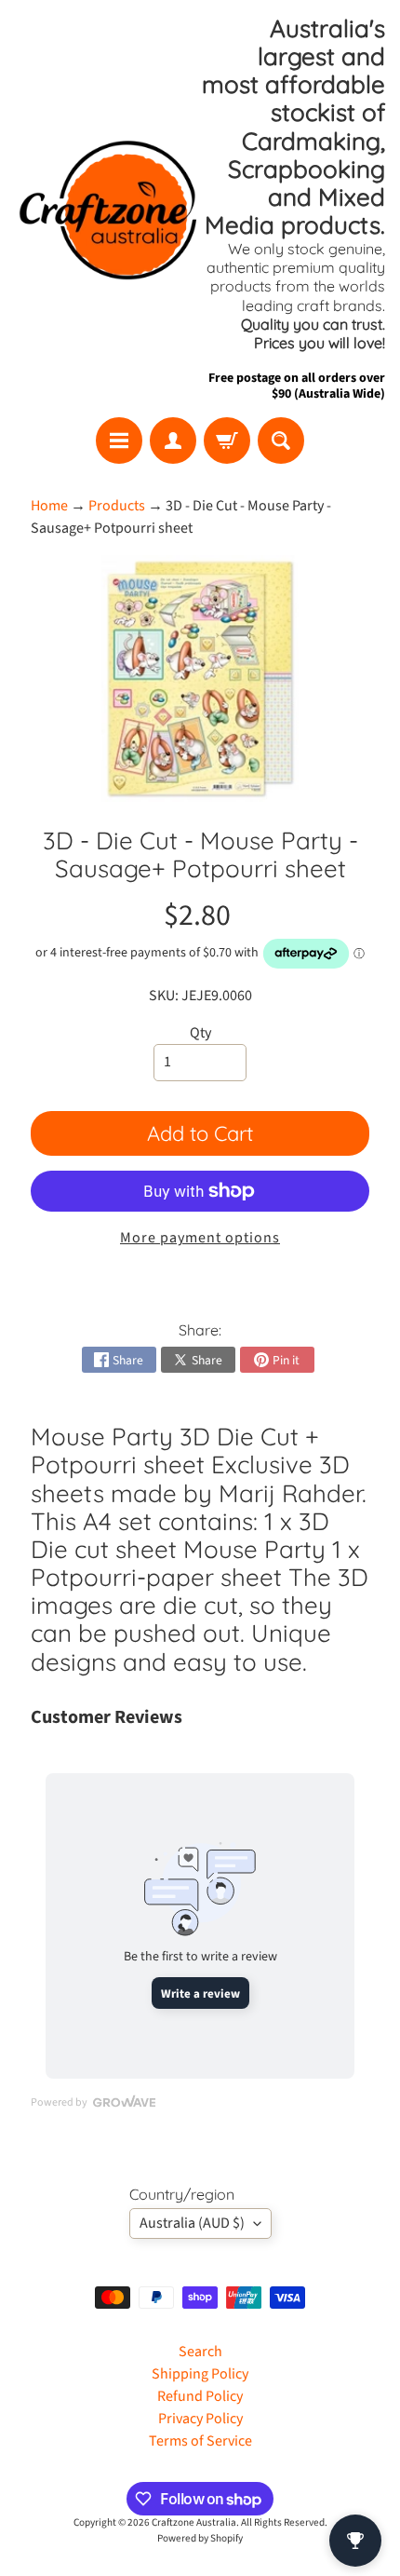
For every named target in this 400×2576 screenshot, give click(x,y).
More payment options (200, 1238)
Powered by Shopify (200, 2538)
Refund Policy (200, 2396)
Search (200, 2352)
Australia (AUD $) (192, 2223)
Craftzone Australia (194, 2522)
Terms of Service (200, 2441)
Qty (200, 1033)
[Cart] (227, 441)
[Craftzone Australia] (107, 209)
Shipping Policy (200, 2374)
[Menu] (119, 441)
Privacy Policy (200, 2419)
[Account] (173, 441)
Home (49, 506)
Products (117, 506)
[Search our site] (281, 441)
